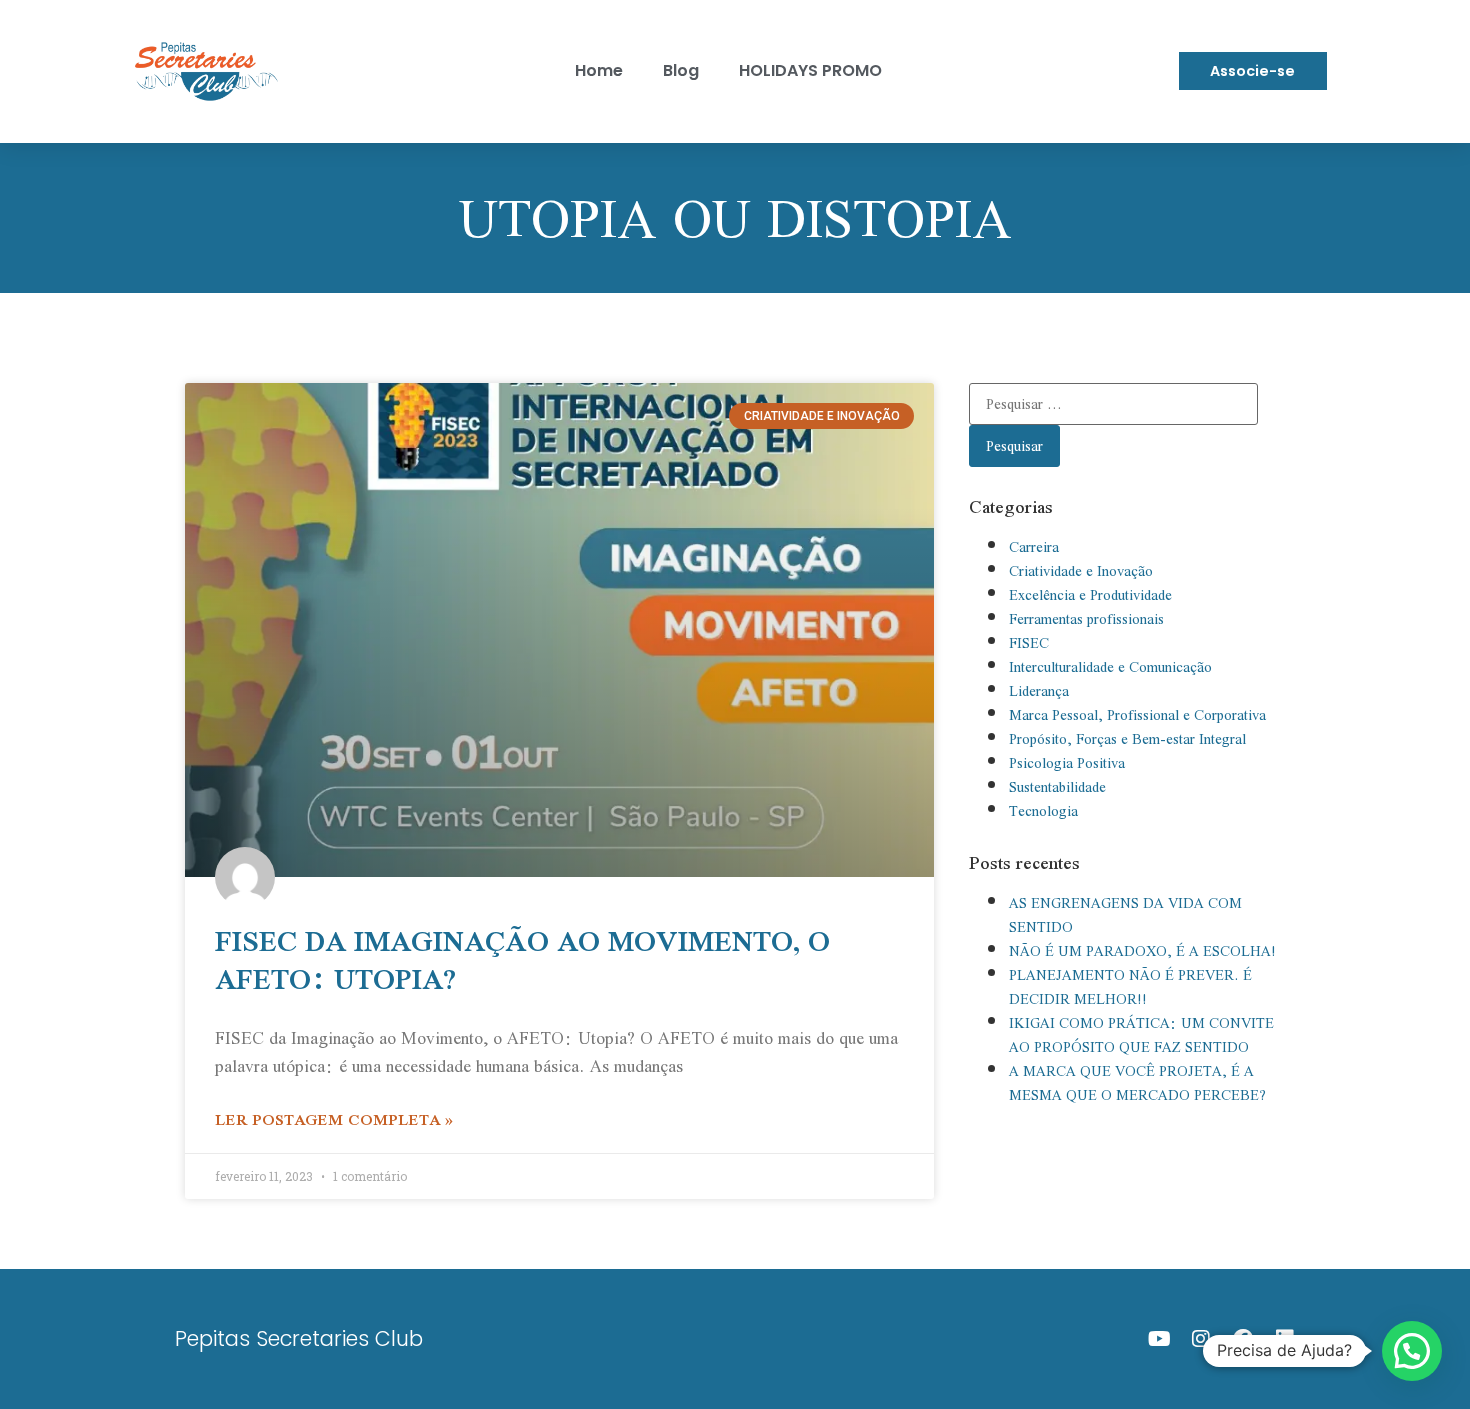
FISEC (1029, 643)
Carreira (1034, 547)
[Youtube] (1159, 1339)
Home (599, 70)
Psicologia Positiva (1067, 763)
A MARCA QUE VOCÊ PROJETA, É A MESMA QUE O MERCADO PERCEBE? (1137, 1083)
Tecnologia (1043, 811)
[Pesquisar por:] (1113, 404)
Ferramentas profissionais (1086, 619)
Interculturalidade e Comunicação (1110, 667)
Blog (681, 70)
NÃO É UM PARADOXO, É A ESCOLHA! (1142, 951)
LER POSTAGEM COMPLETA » (334, 1119)
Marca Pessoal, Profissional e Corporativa (1137, 715)
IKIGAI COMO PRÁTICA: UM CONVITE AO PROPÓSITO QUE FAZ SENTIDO (1141, 1035)
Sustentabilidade (1057, 787)
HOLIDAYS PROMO (810, 70)
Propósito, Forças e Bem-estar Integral (1127, 739)
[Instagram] (1201, 1339)
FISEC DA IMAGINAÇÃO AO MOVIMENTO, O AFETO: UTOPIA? (522, 959)
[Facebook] (1243, 1339)
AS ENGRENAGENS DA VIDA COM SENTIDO (1125, 915)
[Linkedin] (1285, 1339)
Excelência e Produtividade (1090, 595)
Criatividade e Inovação (1081, 571)
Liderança (1039, 691)
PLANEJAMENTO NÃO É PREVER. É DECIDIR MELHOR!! (1130, 987)
